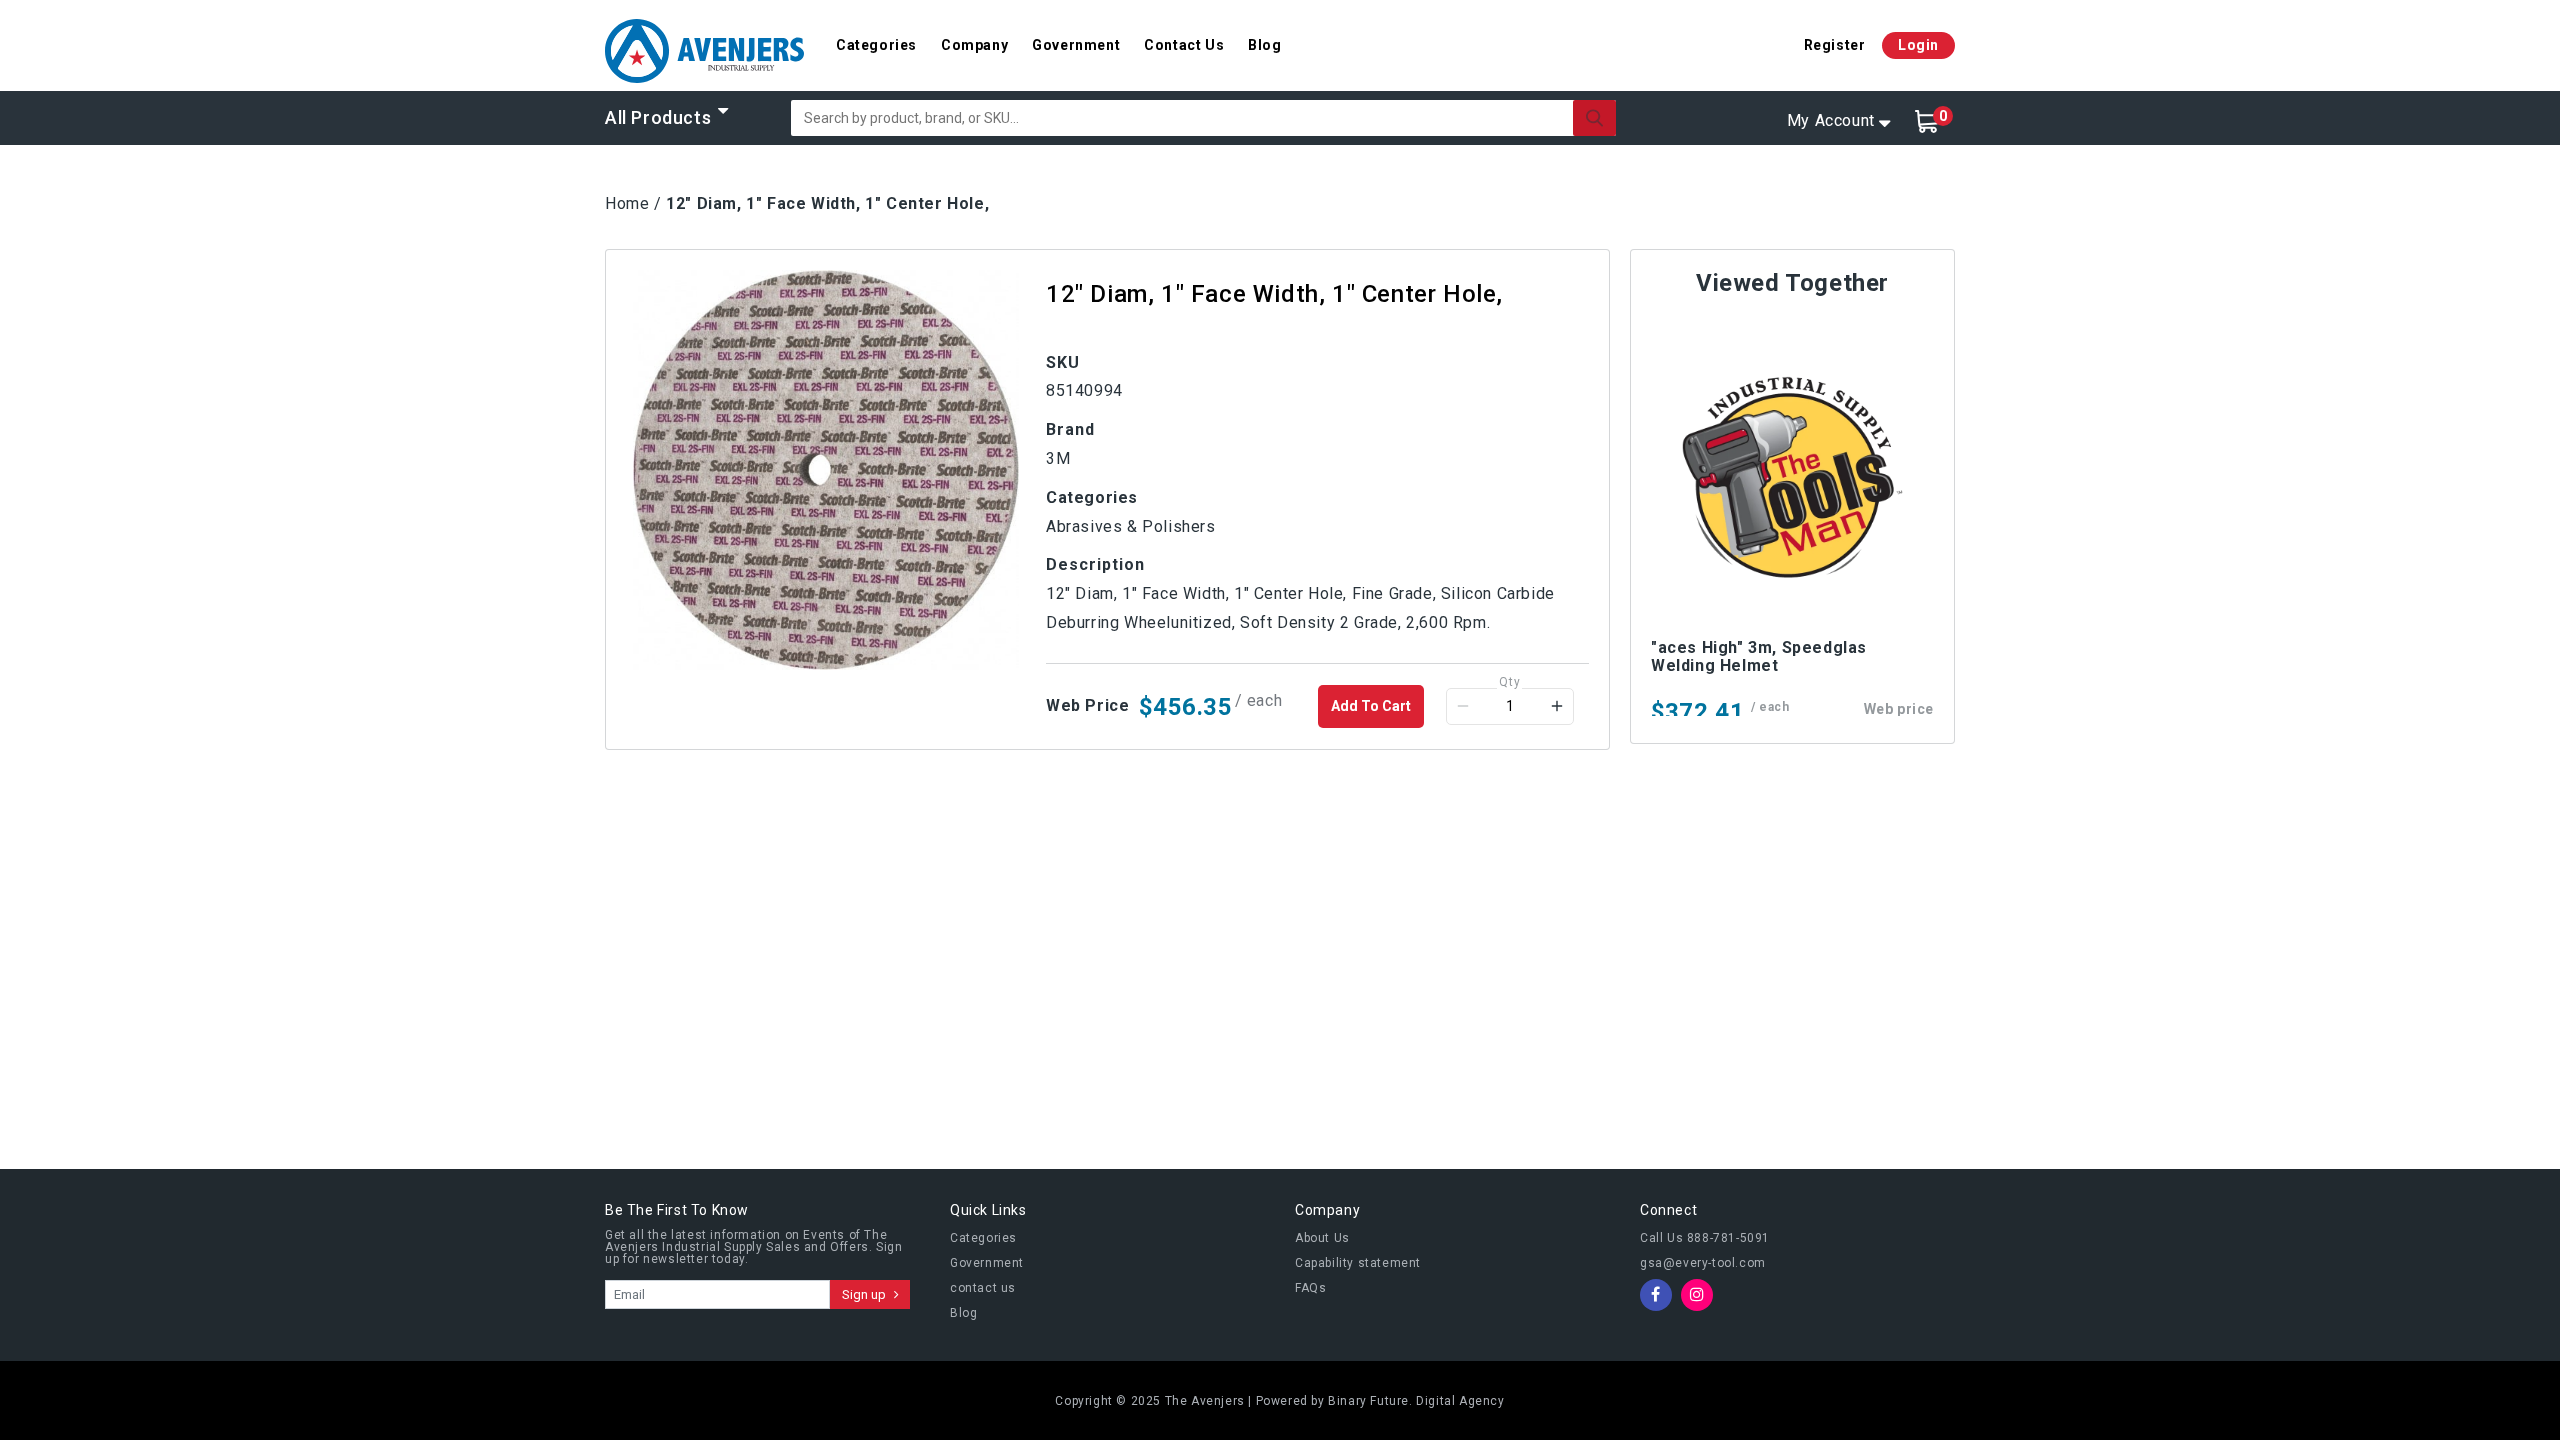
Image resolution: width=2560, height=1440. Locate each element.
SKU (1063, 362)
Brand (1070, 429)
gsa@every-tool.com (1703, 1263)
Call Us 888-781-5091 (1705, 1238)
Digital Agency (1460, 1401)
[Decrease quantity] (1463, 706)
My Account (1831, 120)
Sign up (865, 1294)
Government (1076, 45)
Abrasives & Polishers (1131, 526)
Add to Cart (1371, 706)
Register (1835, 45)
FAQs (1310, 1288)
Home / (633, 203)
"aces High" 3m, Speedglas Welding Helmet (1759, 656)
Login (1918, 45)
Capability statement (1358, 1263)
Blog (1264, 45)
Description (1095, 564)
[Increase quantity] (1557, 706)
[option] (826, 470)
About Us (1322, 1238)
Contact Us (1184, 45)
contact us (983, 1288)
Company (974, 45)
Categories (876, 45)
